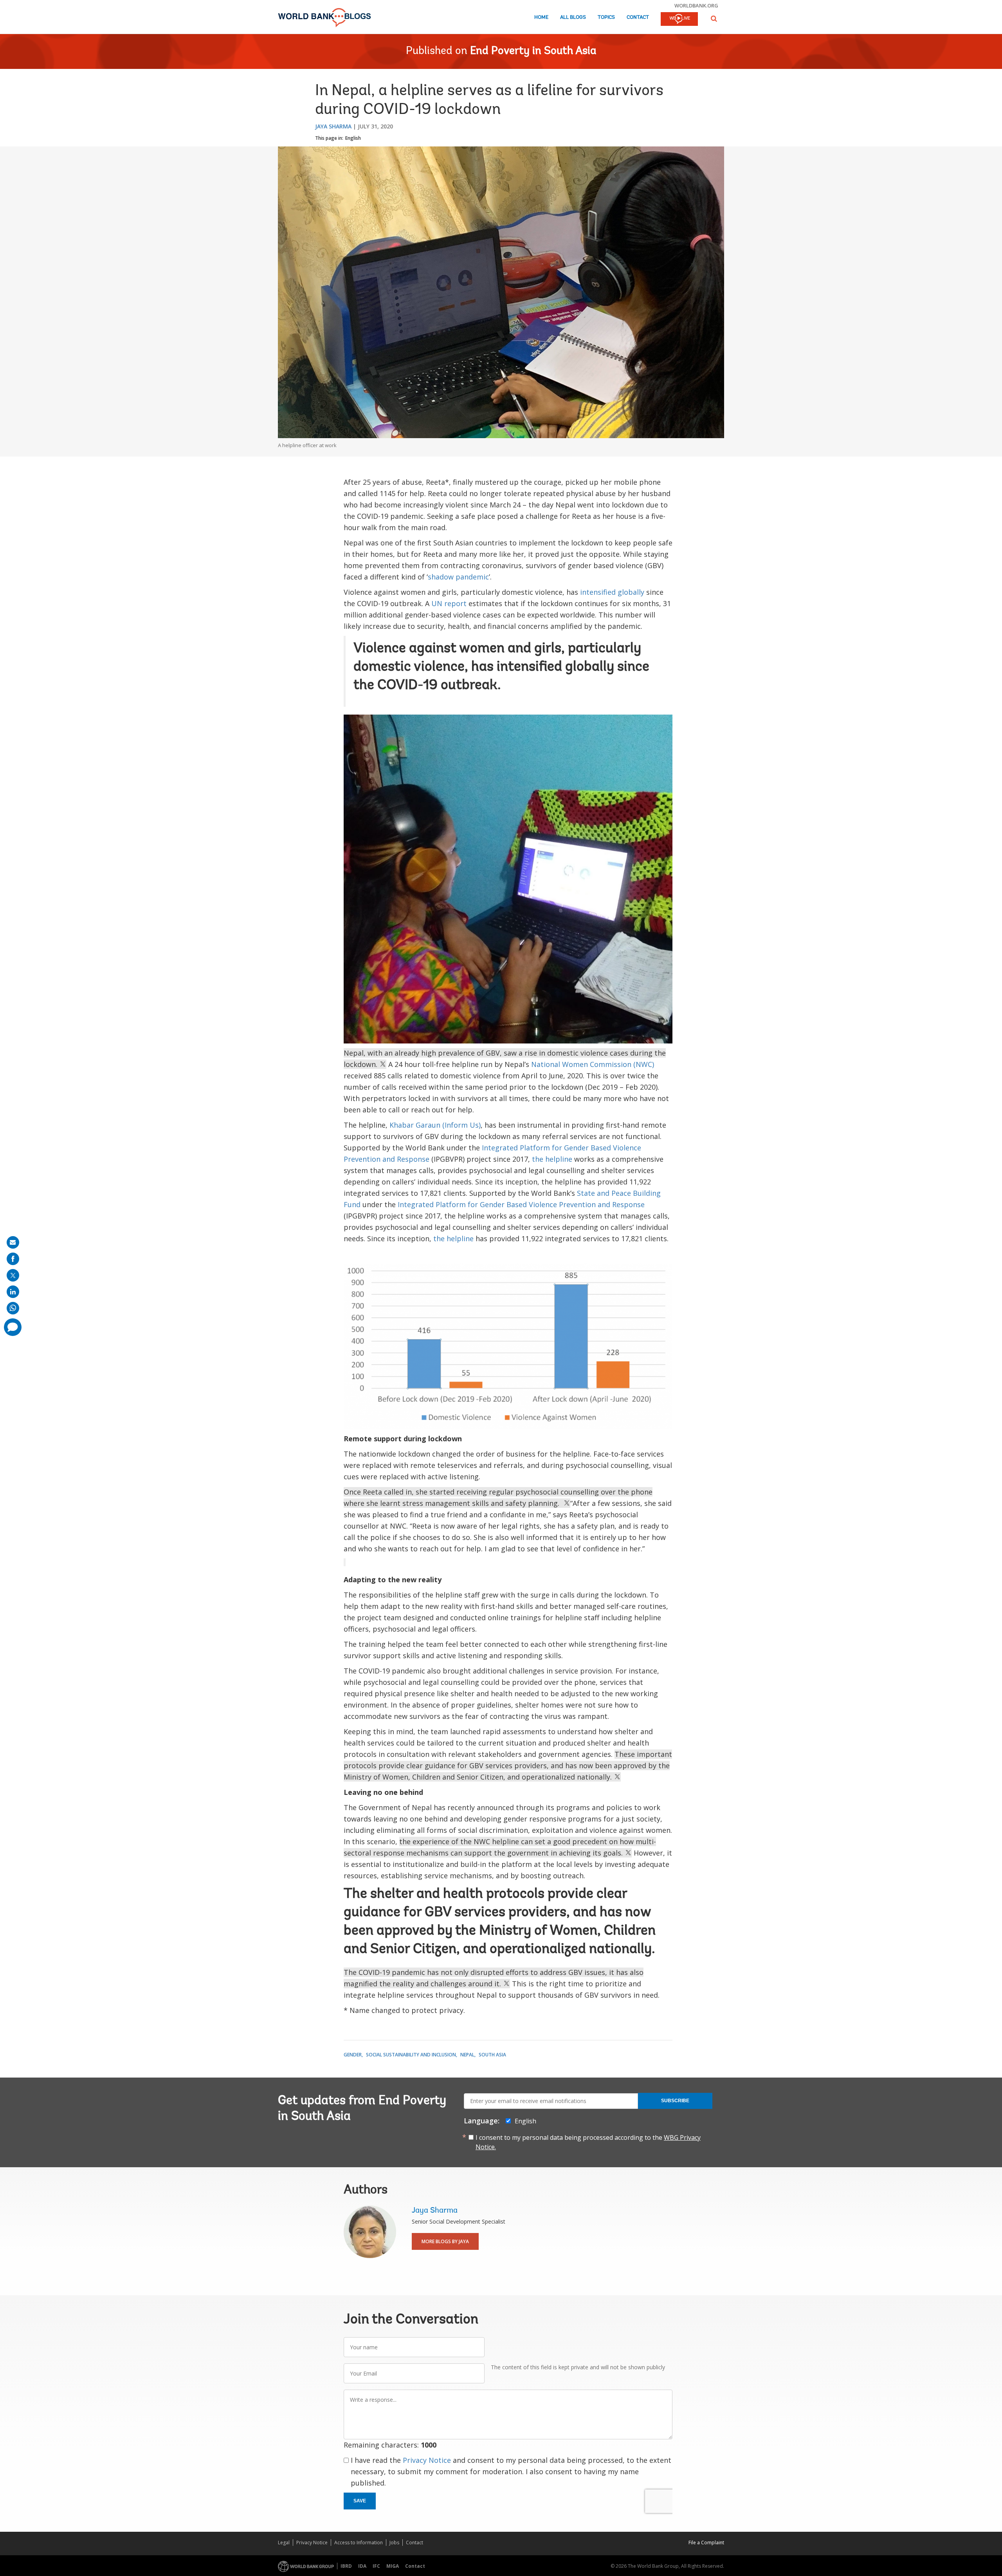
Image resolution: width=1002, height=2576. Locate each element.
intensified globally (612, 592)
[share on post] (13, 1275)
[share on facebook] (13, 1259)
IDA (362, 2566)
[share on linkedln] (13, 1292)
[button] (714, 19)
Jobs (394, 2543)
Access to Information (359, 2543)
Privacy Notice (427, 2460)
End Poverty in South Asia (533, 51)
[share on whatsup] (13, 1308)
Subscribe (675, 2101)
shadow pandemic (458, 577)
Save (360, 2501)
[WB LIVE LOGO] (679, 20)
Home (541, 17)
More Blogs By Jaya (445, 2241)
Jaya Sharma (333, 126)
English (353, 138)
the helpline (552, 1159)
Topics (606, 17)
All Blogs (573, 17)
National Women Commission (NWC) (593, 1064)
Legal (284, 2543)
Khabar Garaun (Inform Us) (435, 1125)
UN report (449, 603)
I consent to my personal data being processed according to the (588, 2142)
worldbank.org (696, 5)
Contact (638, 17)
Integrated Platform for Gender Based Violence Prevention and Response (521, 1204)
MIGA (393, 2566)
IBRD (346, 2566)
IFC (376, 2566)
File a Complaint (706, 2543)
